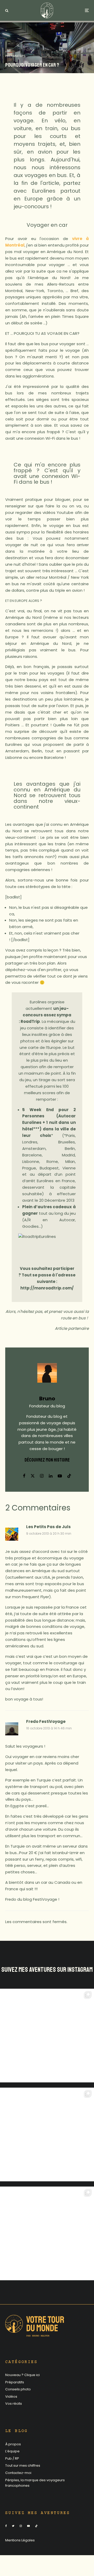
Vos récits (14, 2404)
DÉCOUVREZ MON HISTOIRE (47, 1460)
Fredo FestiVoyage (46, 1721)
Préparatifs (15, 56)
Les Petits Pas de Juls (48, 1527)
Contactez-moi (18, 2473)
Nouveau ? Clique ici (22, 2375)
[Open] (47, 2036)
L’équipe (12, 2451)
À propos (13, 2444)
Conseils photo (18, 2389)
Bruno (47, 1399)
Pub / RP (12, 2458)
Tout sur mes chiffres (23, 2465)
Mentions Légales (20, 2540)
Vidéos (11, 2397)
